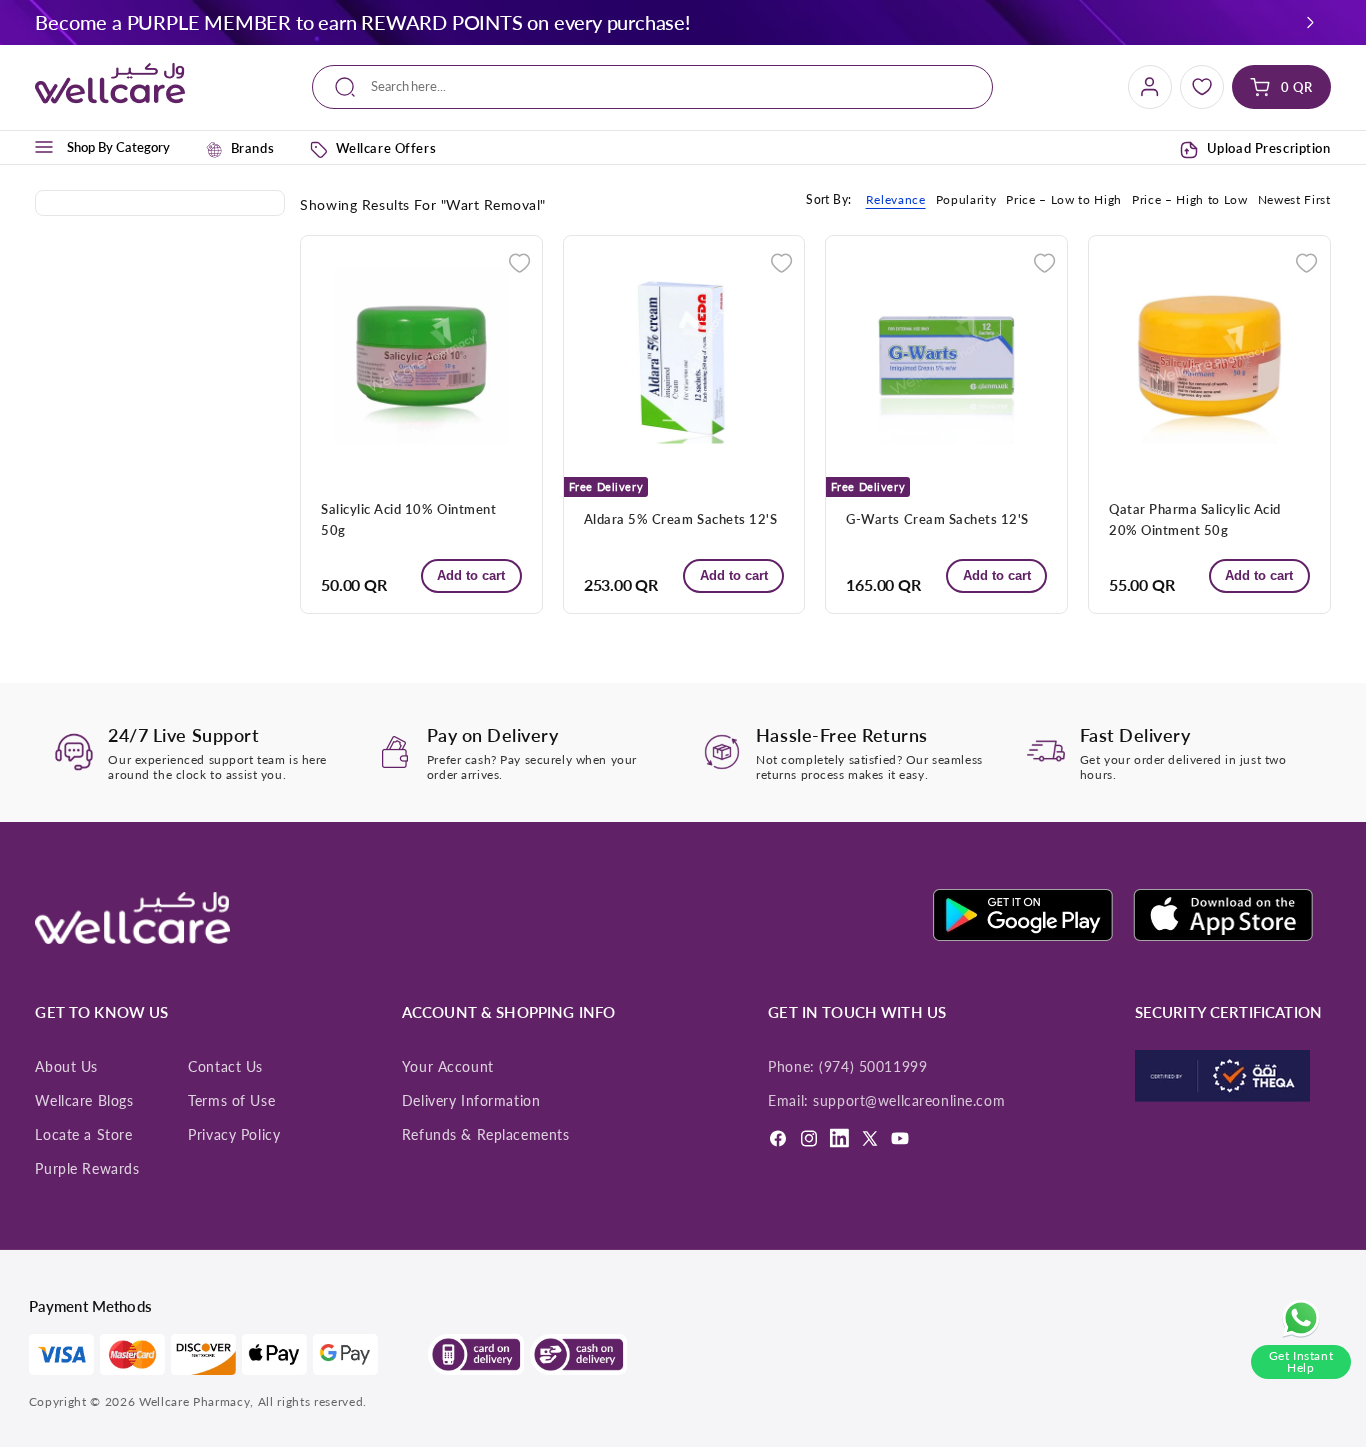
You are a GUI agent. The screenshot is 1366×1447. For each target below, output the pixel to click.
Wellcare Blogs (84, 1101)
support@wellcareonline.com (909, 1101)
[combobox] (653, 87)
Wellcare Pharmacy (194, 1401)
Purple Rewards (87, 1169)
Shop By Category (118, 147)
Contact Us (225, 1067)
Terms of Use (231, 1101)
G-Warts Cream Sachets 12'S (937, 519)
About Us (66, 1067)
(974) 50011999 (873, 1067)
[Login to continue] (519, 260)
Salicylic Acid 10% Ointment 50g (408, 519)
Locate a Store (83, 1135)
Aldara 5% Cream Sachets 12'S (680, 519)
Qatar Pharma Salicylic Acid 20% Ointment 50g (1195, 519)
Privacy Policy (234, 1135)
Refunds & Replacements (486, 1135)
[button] (1310, 22)
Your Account (448, 1067)
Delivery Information (471, 1101)
